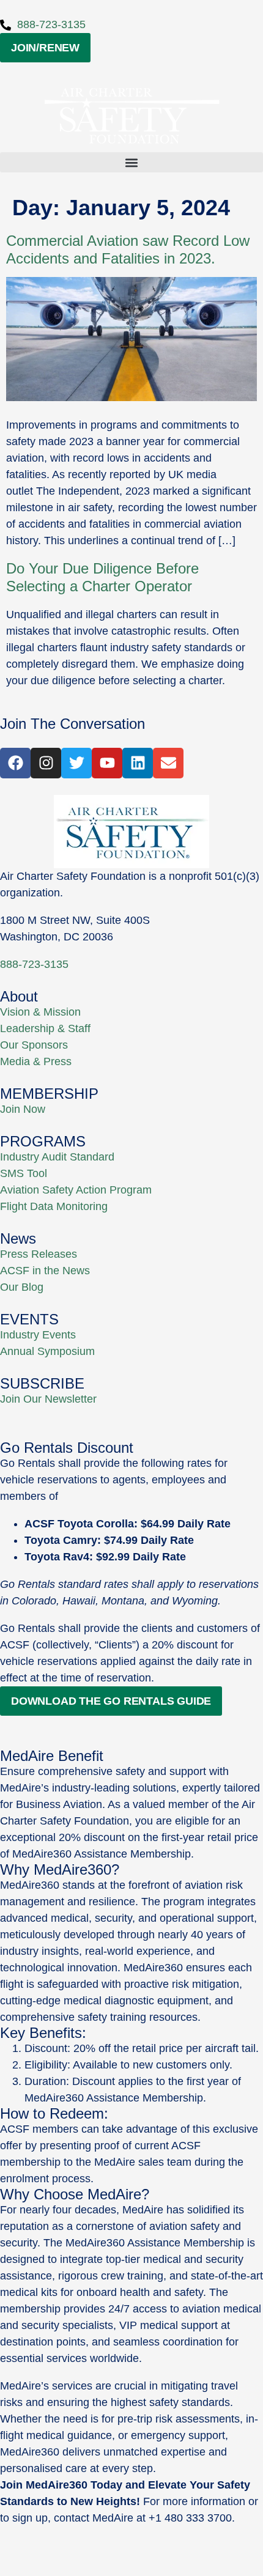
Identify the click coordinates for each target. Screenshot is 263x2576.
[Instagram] (46, 763)
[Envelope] (168, 763)
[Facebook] (15, 763)
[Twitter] (76, 763)
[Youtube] (107, 763)
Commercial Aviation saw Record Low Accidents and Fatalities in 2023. (128, 249)
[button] (131, 162)
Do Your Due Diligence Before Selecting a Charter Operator (102, 577)
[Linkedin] (138, 763)
